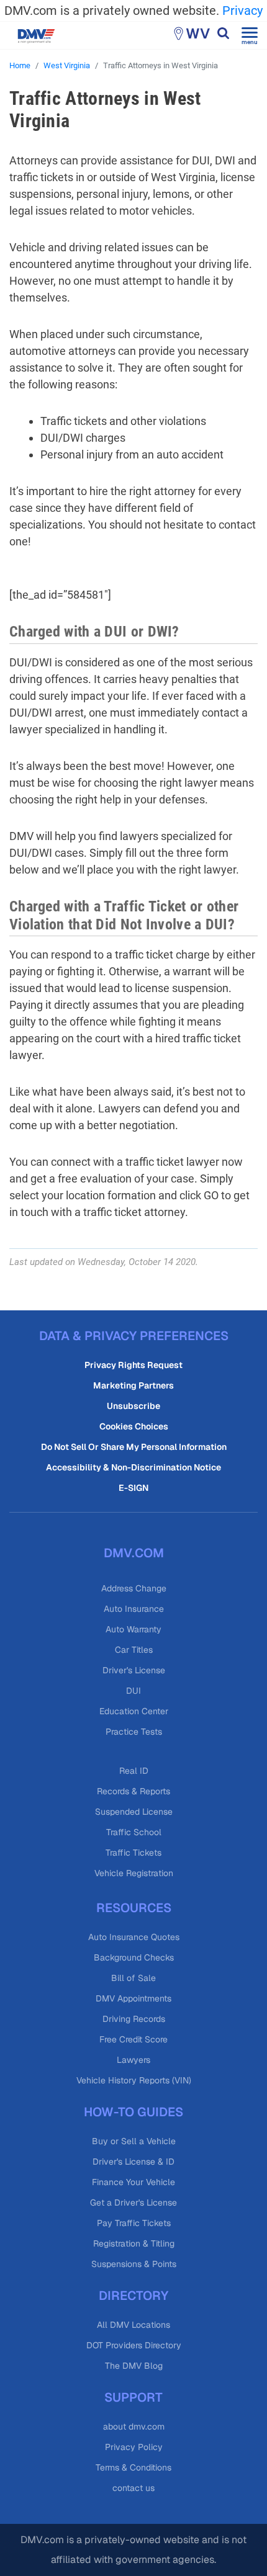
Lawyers (133, 2060)
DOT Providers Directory (134, 2345)
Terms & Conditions (133, 2467)
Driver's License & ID (133, 2162)
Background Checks (134, 1957)
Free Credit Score (133, 2039)
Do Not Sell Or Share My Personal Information (134, 1447)
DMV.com (134, 1553)
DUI (133, 1691)
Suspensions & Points (134, 2264)
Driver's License (134, 1670)
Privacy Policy (134, 2447)
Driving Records (134, 2019)
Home (20, 65)
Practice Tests (134, 1732)
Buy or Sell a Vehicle (134, 2141)
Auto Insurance (134, 1609)
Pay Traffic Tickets (134, 2223)
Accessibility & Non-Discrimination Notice (133, 1467)
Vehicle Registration (134, 1873)
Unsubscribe (133, 1406)
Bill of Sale (133, 1978)
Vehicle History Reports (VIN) (134, 2080)
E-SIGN (133, 1488)
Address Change (134, 1588)
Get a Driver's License (133, 2203)
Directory (133, 2296)
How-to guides (133, 2112)
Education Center (134, 1711)
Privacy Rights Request (133, 1365)
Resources (134, 1908)
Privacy (242, 11)
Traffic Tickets (133, 1853)
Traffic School (134, 1832)
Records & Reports (133, 1791)
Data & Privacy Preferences (134, 1336)
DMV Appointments (133, 1998)
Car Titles (134, 1650)
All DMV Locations (133, 2325)
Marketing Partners (133, 1385)
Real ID (134, 1771)
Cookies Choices (134, 1426)
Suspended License (134, 1812)
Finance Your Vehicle (133, 2182)
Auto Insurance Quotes (134, 1937)
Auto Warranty (133, 1629)
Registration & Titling (134, 2243)
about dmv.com (134, 2426)
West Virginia (67, 65)
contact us (133, 2488)
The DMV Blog (134, 2366)
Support (133, 2397)
